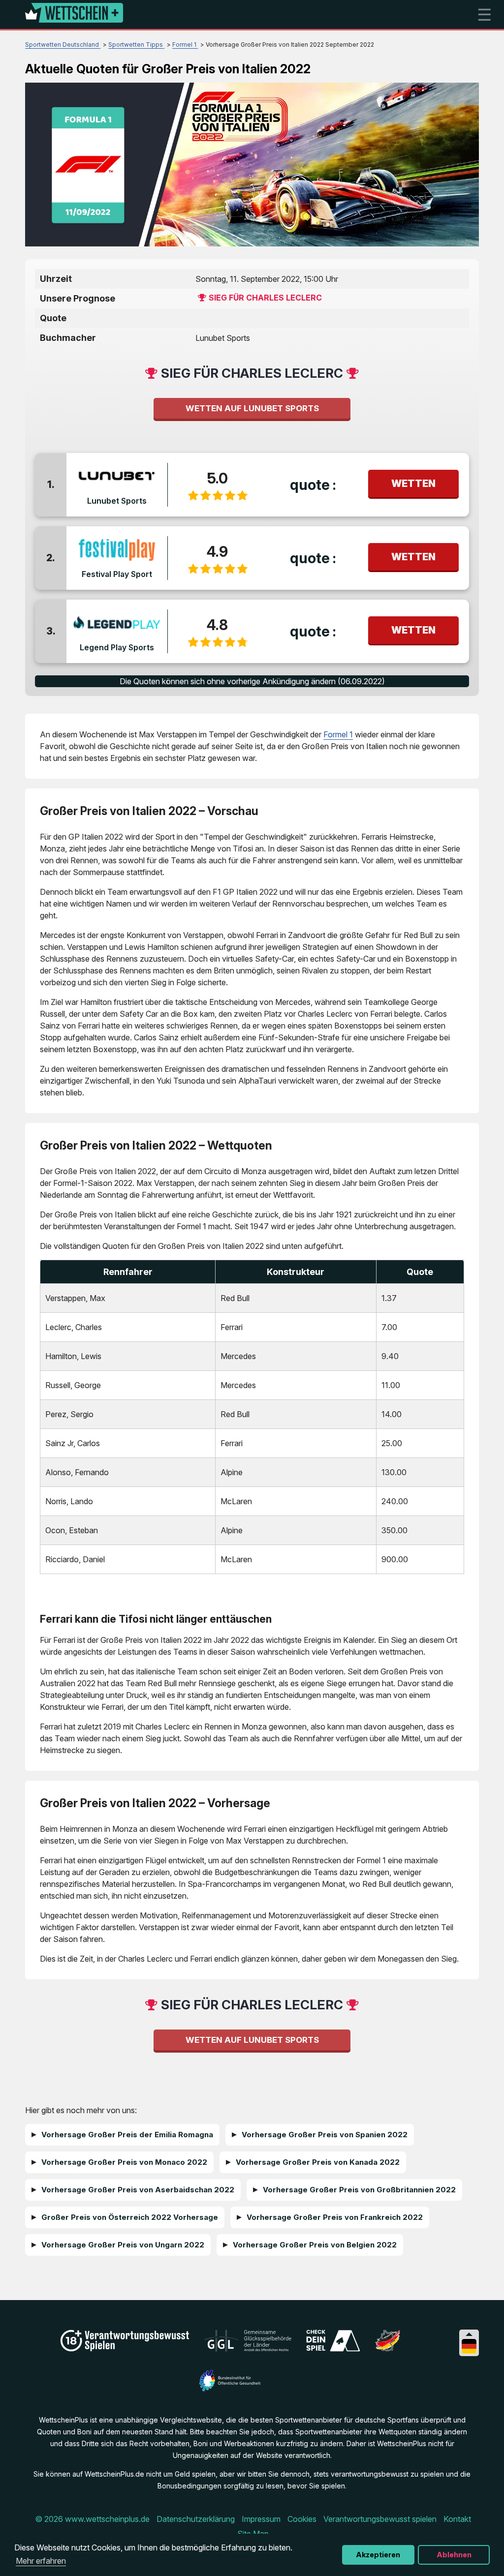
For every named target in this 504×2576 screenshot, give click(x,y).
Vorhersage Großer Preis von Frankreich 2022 (335, 2217)
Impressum (261, 2519)
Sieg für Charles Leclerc (265, 298)
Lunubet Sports (117, 501)
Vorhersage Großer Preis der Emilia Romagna (127, 2135)
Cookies (302, 2519)
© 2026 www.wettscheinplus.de (92, 2519)
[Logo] (74, 15)
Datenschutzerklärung (196, 2519)
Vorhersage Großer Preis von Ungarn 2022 (123, 2245)
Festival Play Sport (117, 574)
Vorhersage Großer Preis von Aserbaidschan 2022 (138, 2190)
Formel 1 (338, 734)
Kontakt (457, 2519)
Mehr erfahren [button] (41, 2561)
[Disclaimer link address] (248, 2349)
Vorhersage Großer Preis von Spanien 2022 (325, 2135)
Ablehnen (454, 2555)
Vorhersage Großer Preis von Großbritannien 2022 (359, 2190)
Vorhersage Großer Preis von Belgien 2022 (315, 2245)
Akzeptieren (378, 2555)
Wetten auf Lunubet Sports (252, 408)
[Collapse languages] (469, 2334)
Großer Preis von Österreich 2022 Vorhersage (130, 2217)
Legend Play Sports (117, 647)
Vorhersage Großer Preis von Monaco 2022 (124, 2162)
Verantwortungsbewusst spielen (380, 2519)
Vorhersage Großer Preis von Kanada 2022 (318, 2162)
